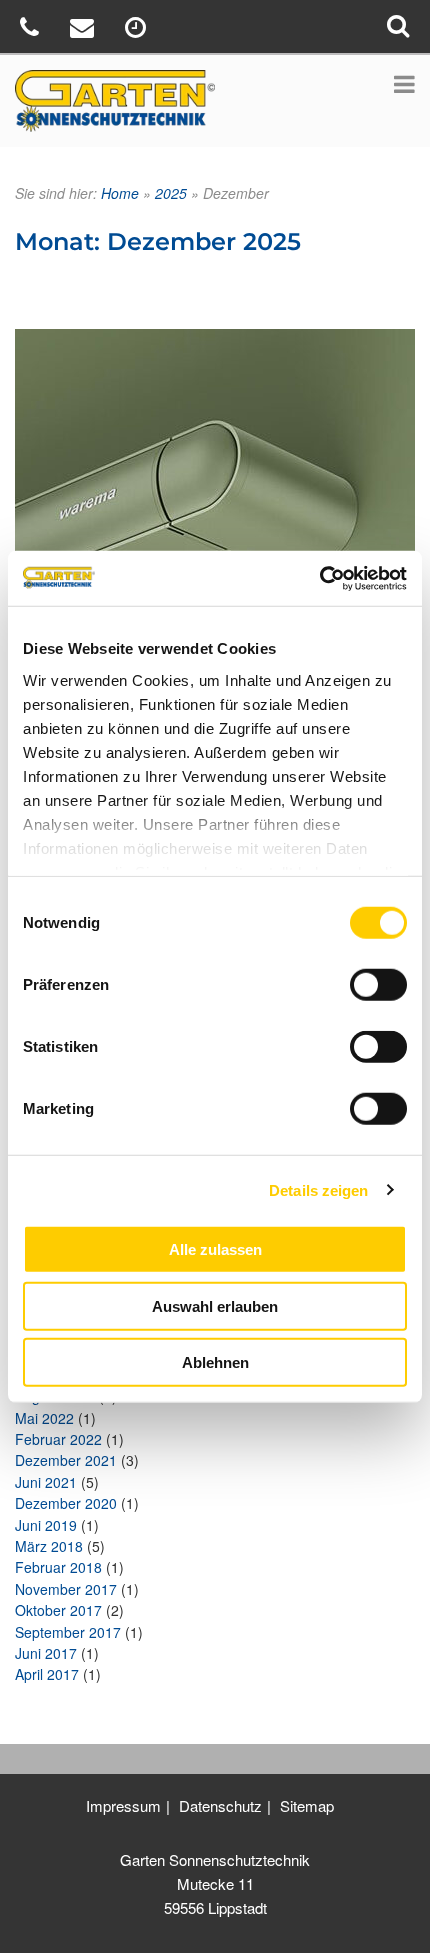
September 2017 (68, 1632)
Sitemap (307, 1805)
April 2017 (47, 1674)
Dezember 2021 (66, 1460)
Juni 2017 (46, 1653)
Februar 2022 (58, 1439)
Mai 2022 (44, 1418)
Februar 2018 (58, 1567)
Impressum (123, 1805)
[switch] (378, 985)
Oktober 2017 (58, 1610)
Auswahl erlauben (215, 1305)
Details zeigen (318, 1189)
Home (120, 193)
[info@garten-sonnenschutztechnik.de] (84, 30)
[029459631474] (32, 30)
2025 (171, 193)
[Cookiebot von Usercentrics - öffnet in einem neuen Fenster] (319, 578)
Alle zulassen (215, 1249)
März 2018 (49, 1546)
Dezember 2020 (66, 1503)
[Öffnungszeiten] (138, 30)
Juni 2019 (46, 1525)
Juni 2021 (46, 1482)
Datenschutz (220, 1805)
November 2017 (66, 1589)
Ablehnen (215, 1362)
